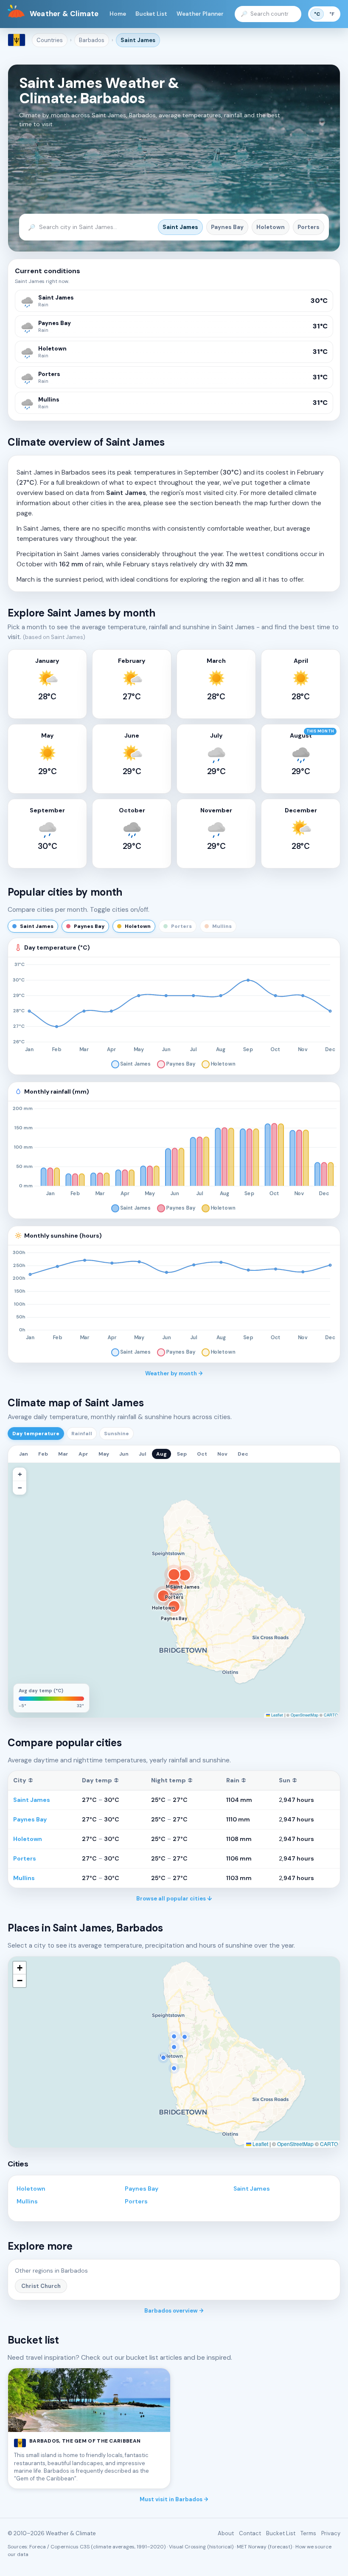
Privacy (331, 2533)
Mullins (24, 1878)
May (104, 1454)
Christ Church (41, 2286)
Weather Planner (200, 14)
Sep (182, 1454)
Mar (63, 1454)
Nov (222, 1454)
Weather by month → (174, 1373)
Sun (288, 1780)
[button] (20, 1474)
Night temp (172, 1780)
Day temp (100, 1780)
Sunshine (116, 1434)
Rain (236, 1780)
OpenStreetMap (304, 1715)
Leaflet (276, 1715)
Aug (161, 1454)
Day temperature (36, 1434)
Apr (83, 1454)
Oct (202, 1454)
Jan (24, 1454)
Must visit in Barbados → (174, 2499)
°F (332, 14)
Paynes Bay (227, 227)
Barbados (92, 40)
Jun (124, 1454)
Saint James (138, 40)
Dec (243, 1454)
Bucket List (151, 14)
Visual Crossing (187, 2547)
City (23, 1780)
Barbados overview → (174, 2311)
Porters (309, 227)
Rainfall (82, 1434)
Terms (308, 2533)
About (226, 2533)
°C (317, 14)
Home (118, 14)
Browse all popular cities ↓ (174, 1899)
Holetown (271, 227)
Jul (142, 1454)
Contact (250, 2533)
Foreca (38, 2547)
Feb (43, 1454)
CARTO (331, 1715)
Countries (50, 40)
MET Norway (252, 2547)
